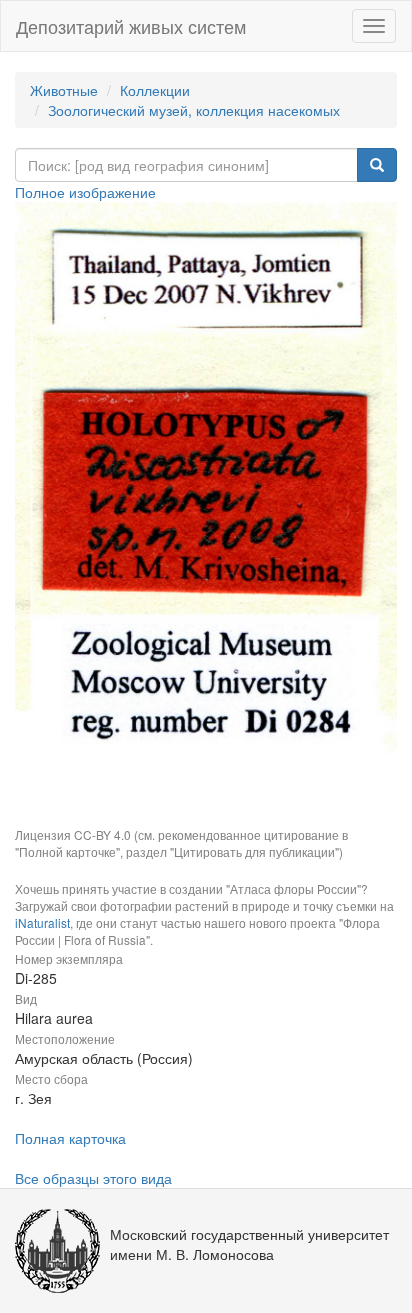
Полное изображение (85, 192)
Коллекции (155, 90)
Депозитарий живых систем (131, 26)
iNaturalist (42, 922)
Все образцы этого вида (93, 1178)
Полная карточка (70, 1138)
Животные (64, 90)
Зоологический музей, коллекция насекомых (194, 110)
